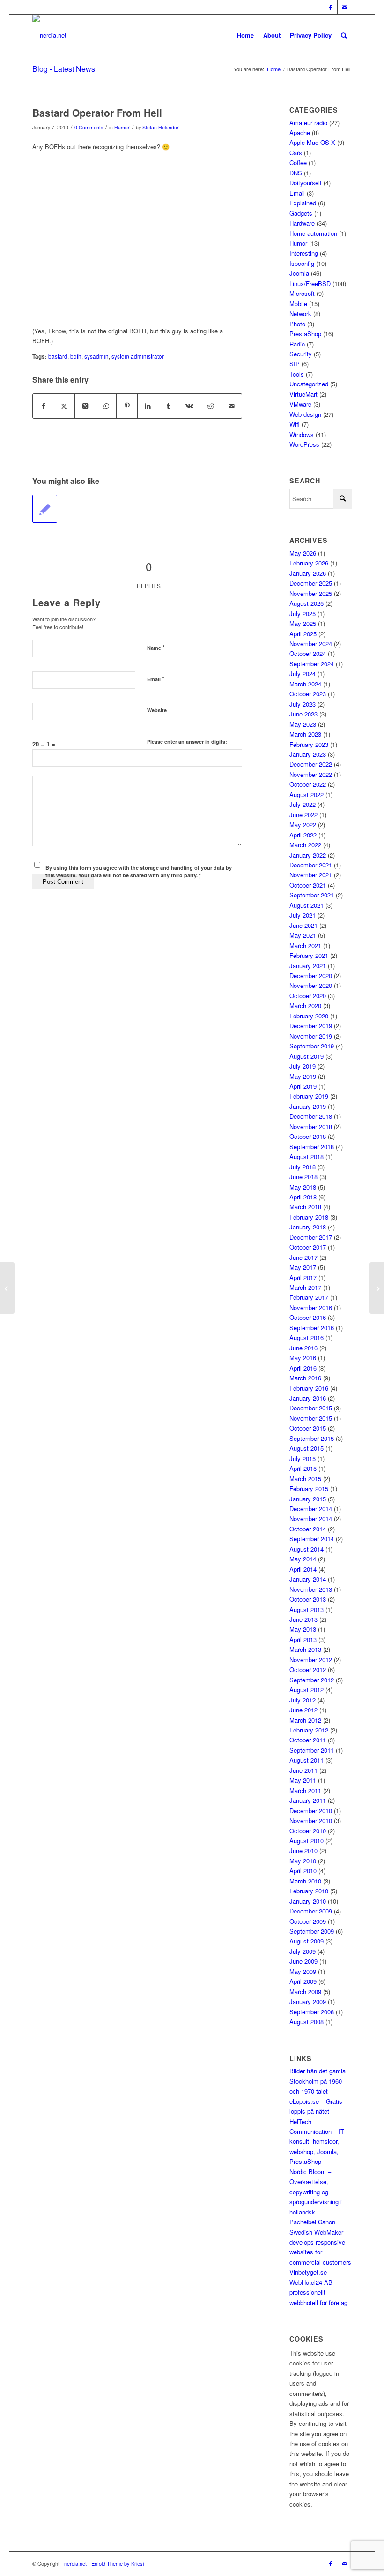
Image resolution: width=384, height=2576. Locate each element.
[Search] (344, 35)
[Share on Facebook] (43, 406)
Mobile (298, 304)
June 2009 (303, 1961)
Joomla (299, 273)
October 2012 (308, 1669)
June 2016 (303, 1348)
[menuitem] (344, 35)
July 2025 (303, 614)
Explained (303, 203)
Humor (122, 127)
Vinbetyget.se (308, 2272)
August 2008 (306, 2022)
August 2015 (306, 1448)
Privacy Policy (311, 35)
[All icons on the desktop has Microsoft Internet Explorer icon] (7, 1288)
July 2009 (303, 1951)
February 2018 (309, 1217)
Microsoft (302, 293)
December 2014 (311, 1509)
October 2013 (308, 1599)
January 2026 (308, 573)
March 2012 (305, 1720)
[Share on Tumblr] (169, 406)
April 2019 (303, 1086)
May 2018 (303, 1187)
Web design (305, 414)
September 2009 (312, 1931)
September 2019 (312, 1046)
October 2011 (308, 1740)
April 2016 (303, 1368)
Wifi (295, 424)
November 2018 (311, 1126)
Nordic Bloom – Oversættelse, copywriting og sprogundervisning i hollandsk (316, 2192)
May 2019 (303, 1076)
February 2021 (309, 955)
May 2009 (303, 1971)
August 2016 (306, 1337)
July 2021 (303, 915)
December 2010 (311, 1811)
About (272, 35)
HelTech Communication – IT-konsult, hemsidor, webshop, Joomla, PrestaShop (318, 2142)
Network (300, 313)
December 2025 (311, 583)
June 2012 (303, 1710)
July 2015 (303, 1458)
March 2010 (305, 1881)
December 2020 (311, 975)
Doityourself (306, 183)
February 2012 (309, 1730)
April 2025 (303, 634)
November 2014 (311, 1518)
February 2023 (309, 744)
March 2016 (305, 1378)
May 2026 (303, 553)
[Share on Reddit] (211, 406)
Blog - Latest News (64, 69)
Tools (297, 374)
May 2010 (303, 1861)
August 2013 (306, 1609)
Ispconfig (302, 263)
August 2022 (306, 795)
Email (156, 679)
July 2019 (303, 1066)
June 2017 (303, 1257)
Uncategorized (309, 384)
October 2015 (308, 1428)
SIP (295, 364)
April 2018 (303, 1197)
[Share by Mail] (231, 406)
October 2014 (308, 1529)
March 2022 (305, 845)
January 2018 (308, 1227)
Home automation (313, 233)
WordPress (304, 444)
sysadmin (96, 356)
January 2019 (308, 1106)
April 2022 (303, 835)
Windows (302, 434)
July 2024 (303, 674)
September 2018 (312, 1147)
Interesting (304, 253)
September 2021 (312, 895)
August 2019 (306, 1056)
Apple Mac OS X (312, 142)
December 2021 (311, 865)
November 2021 (311, 875)
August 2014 (306, 1549)
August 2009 (306, 1941)
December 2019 (311, 1026)
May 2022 (303, 825)
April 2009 (303, 1981)
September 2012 (312, 1680)
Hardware (302, 223)
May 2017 (303, 1267)
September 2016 (312, 1328)
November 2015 (311, 1418)
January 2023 (308, 754)
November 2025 (311, 593)
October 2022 (308, 784)
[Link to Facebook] (330, 7)
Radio (297, 344)
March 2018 (305, 1207)
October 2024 (308, 653)
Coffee (298, 162)
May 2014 (303, 1559)
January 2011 (308, 1800)
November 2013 (311, 1589)
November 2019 (311, 1036)
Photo (297, 324)
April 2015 (303, 1468)
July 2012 (303, 1700)
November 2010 (311, 1820)
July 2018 (303, 1167)
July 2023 (303, 704)
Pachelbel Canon (312, 2222)
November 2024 (311, 644)
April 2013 (303, 1639)
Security (301, 354)
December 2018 (311, 1116)
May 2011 (303, 1780)
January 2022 (308, 855)
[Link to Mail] (345, 7)
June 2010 (303, 1850)
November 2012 (311, 1660)
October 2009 (308, 1921)
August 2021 (306, 905)
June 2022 (303, 815)
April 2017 (303, 1277)
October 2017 (308, 1247)
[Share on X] (65, 406)
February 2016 (309, 1388)
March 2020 (305, 1006)
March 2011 (305, 1790)
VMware (300, 404)
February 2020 (309, 1016)
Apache (300, 132)
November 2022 (311, 774)
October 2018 (308, 1136)
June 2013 (303, 1619)
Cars (296, 153)
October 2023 (308, 694)
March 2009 (305, 1992)
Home (245, 35)
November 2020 (311, 985)
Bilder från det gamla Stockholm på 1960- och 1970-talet (318, 2081)
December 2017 (311, 1237)
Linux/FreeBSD (310, 283)
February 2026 (309, 563)
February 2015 (309, 1488)
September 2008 (312, 2012)
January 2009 (308, 2001)
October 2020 (308, 996)
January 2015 (308, 1499)
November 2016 (311, 1307)
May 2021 (303, 935)
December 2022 (311, 764)
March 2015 (305, 1479)
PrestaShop (305, 334)
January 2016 (308, 1398)
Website (157, 710)
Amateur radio (308, 123)
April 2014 (303, 1569)
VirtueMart (303, 394)
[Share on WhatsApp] (106, 406)
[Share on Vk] (190, 406)
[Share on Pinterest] (127, 406)
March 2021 (305, 945)
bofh (76, 356)
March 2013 (305, 1649)
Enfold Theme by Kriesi (118, 2563)
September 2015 (312, 1438)
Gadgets (301, 213)
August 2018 (306, 1156)
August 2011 (306, 1760)
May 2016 (303, 1358)
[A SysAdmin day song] (45, 509)
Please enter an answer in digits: (187, 742)
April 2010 (303, 1871)
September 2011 (312, 1750)
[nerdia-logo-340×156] (49, 35)
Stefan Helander (161, 127)
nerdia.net (75, 2563)
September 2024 (312, 664)
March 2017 (305, 1287)
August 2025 (306, 603)
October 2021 (308, 885)
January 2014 (308, 1579)
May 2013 (303, 1629)
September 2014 (312, 1539)
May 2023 (303, 724)
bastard (58, 356)
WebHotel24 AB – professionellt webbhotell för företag (318, 2292)
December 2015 (311, 1408)
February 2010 (309, 1891)
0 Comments (89, 127)
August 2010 (306, 1841)
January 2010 (308, 1901)
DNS (296, 173)
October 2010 (308, 1831)
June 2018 (303, 1177)
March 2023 (305, 734)
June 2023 (303, 714)
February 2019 (309, 1096)
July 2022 (303, 804)
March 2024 (305, 684)
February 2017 (309, 1297)
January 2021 (308, 966)
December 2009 (311, 1911)
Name (156, 647)
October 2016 (308, 1317)
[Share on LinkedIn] (148, 406)
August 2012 (306, 1690)
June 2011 (303, 1770)
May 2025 (303, 623)
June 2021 (303, 925)
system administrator (138, 356)
